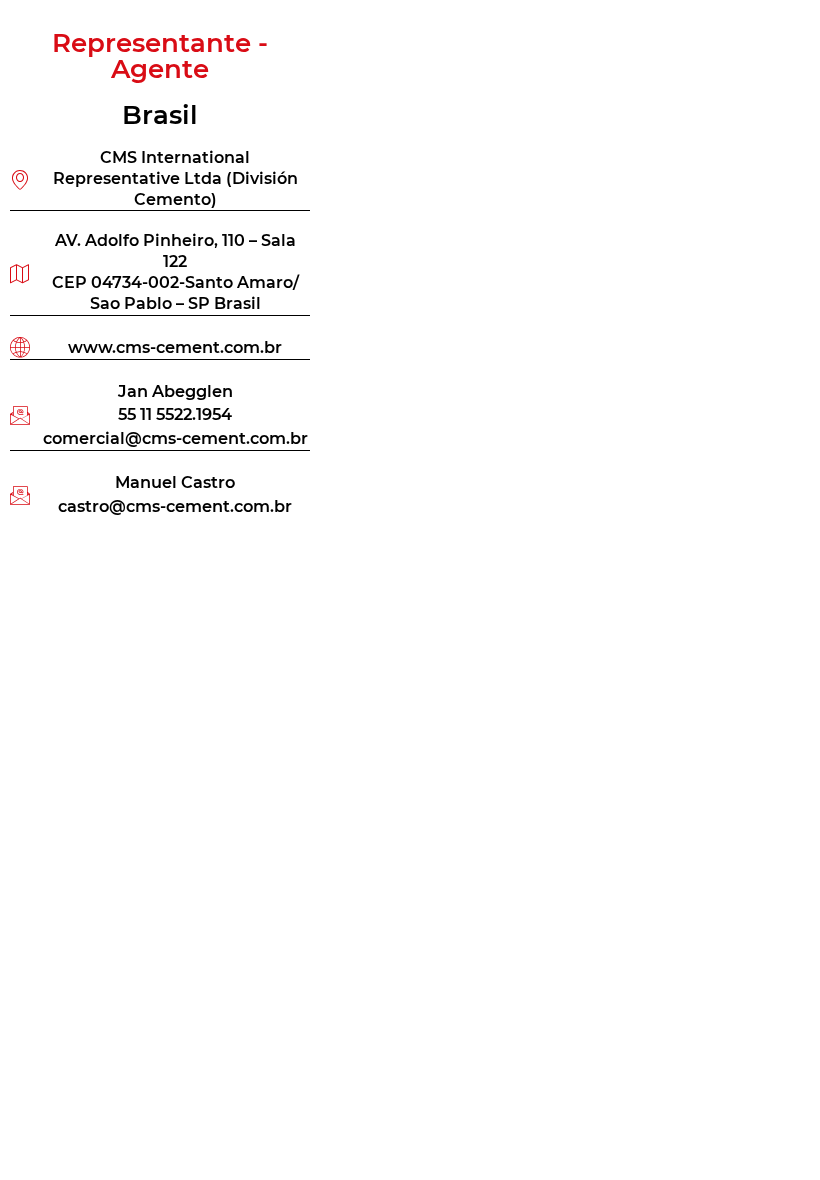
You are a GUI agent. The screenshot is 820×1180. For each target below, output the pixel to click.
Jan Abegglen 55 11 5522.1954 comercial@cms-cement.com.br (175, 414)
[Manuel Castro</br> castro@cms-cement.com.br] (20, 495)
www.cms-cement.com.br (175, 347)
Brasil (160, 115)
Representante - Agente (160, 56)
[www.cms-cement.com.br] (20, 347)
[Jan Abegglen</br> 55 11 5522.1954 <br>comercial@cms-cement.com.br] (20, 415)
